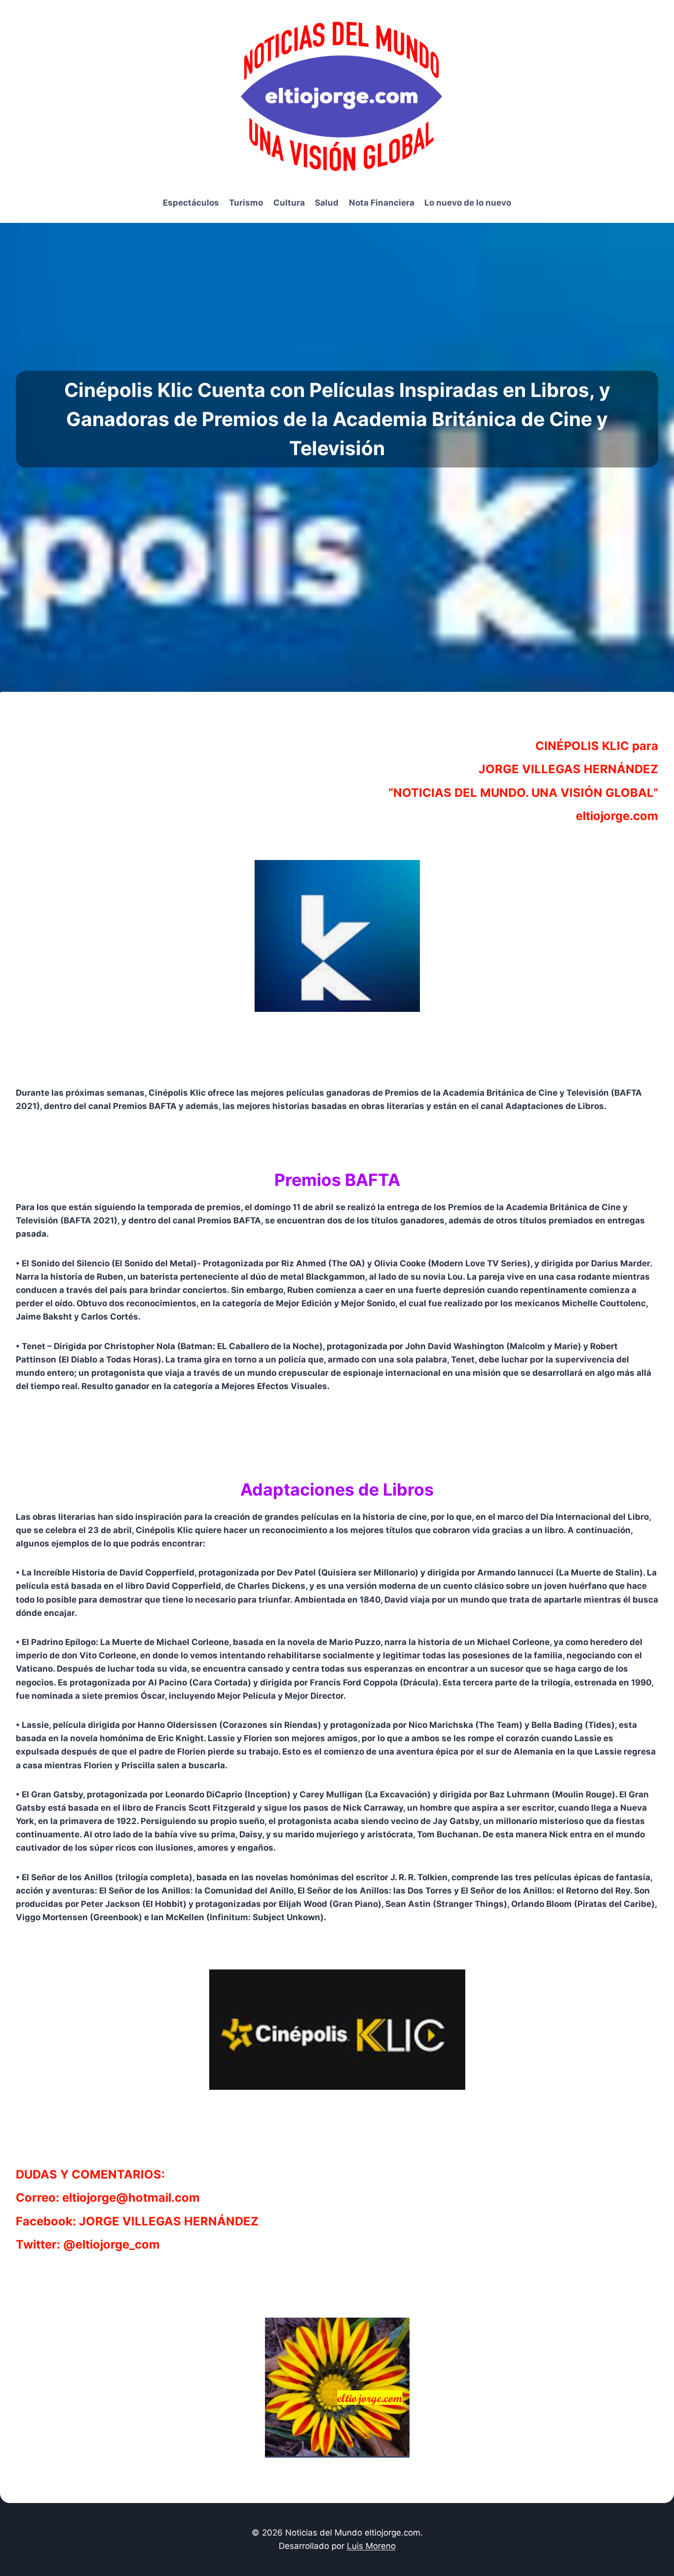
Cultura (289, 203)
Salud (327, 203)
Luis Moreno (371, 2546)
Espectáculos (191, 203)
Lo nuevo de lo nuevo (468, 203)
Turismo (246, 203)
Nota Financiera (382, 203)
